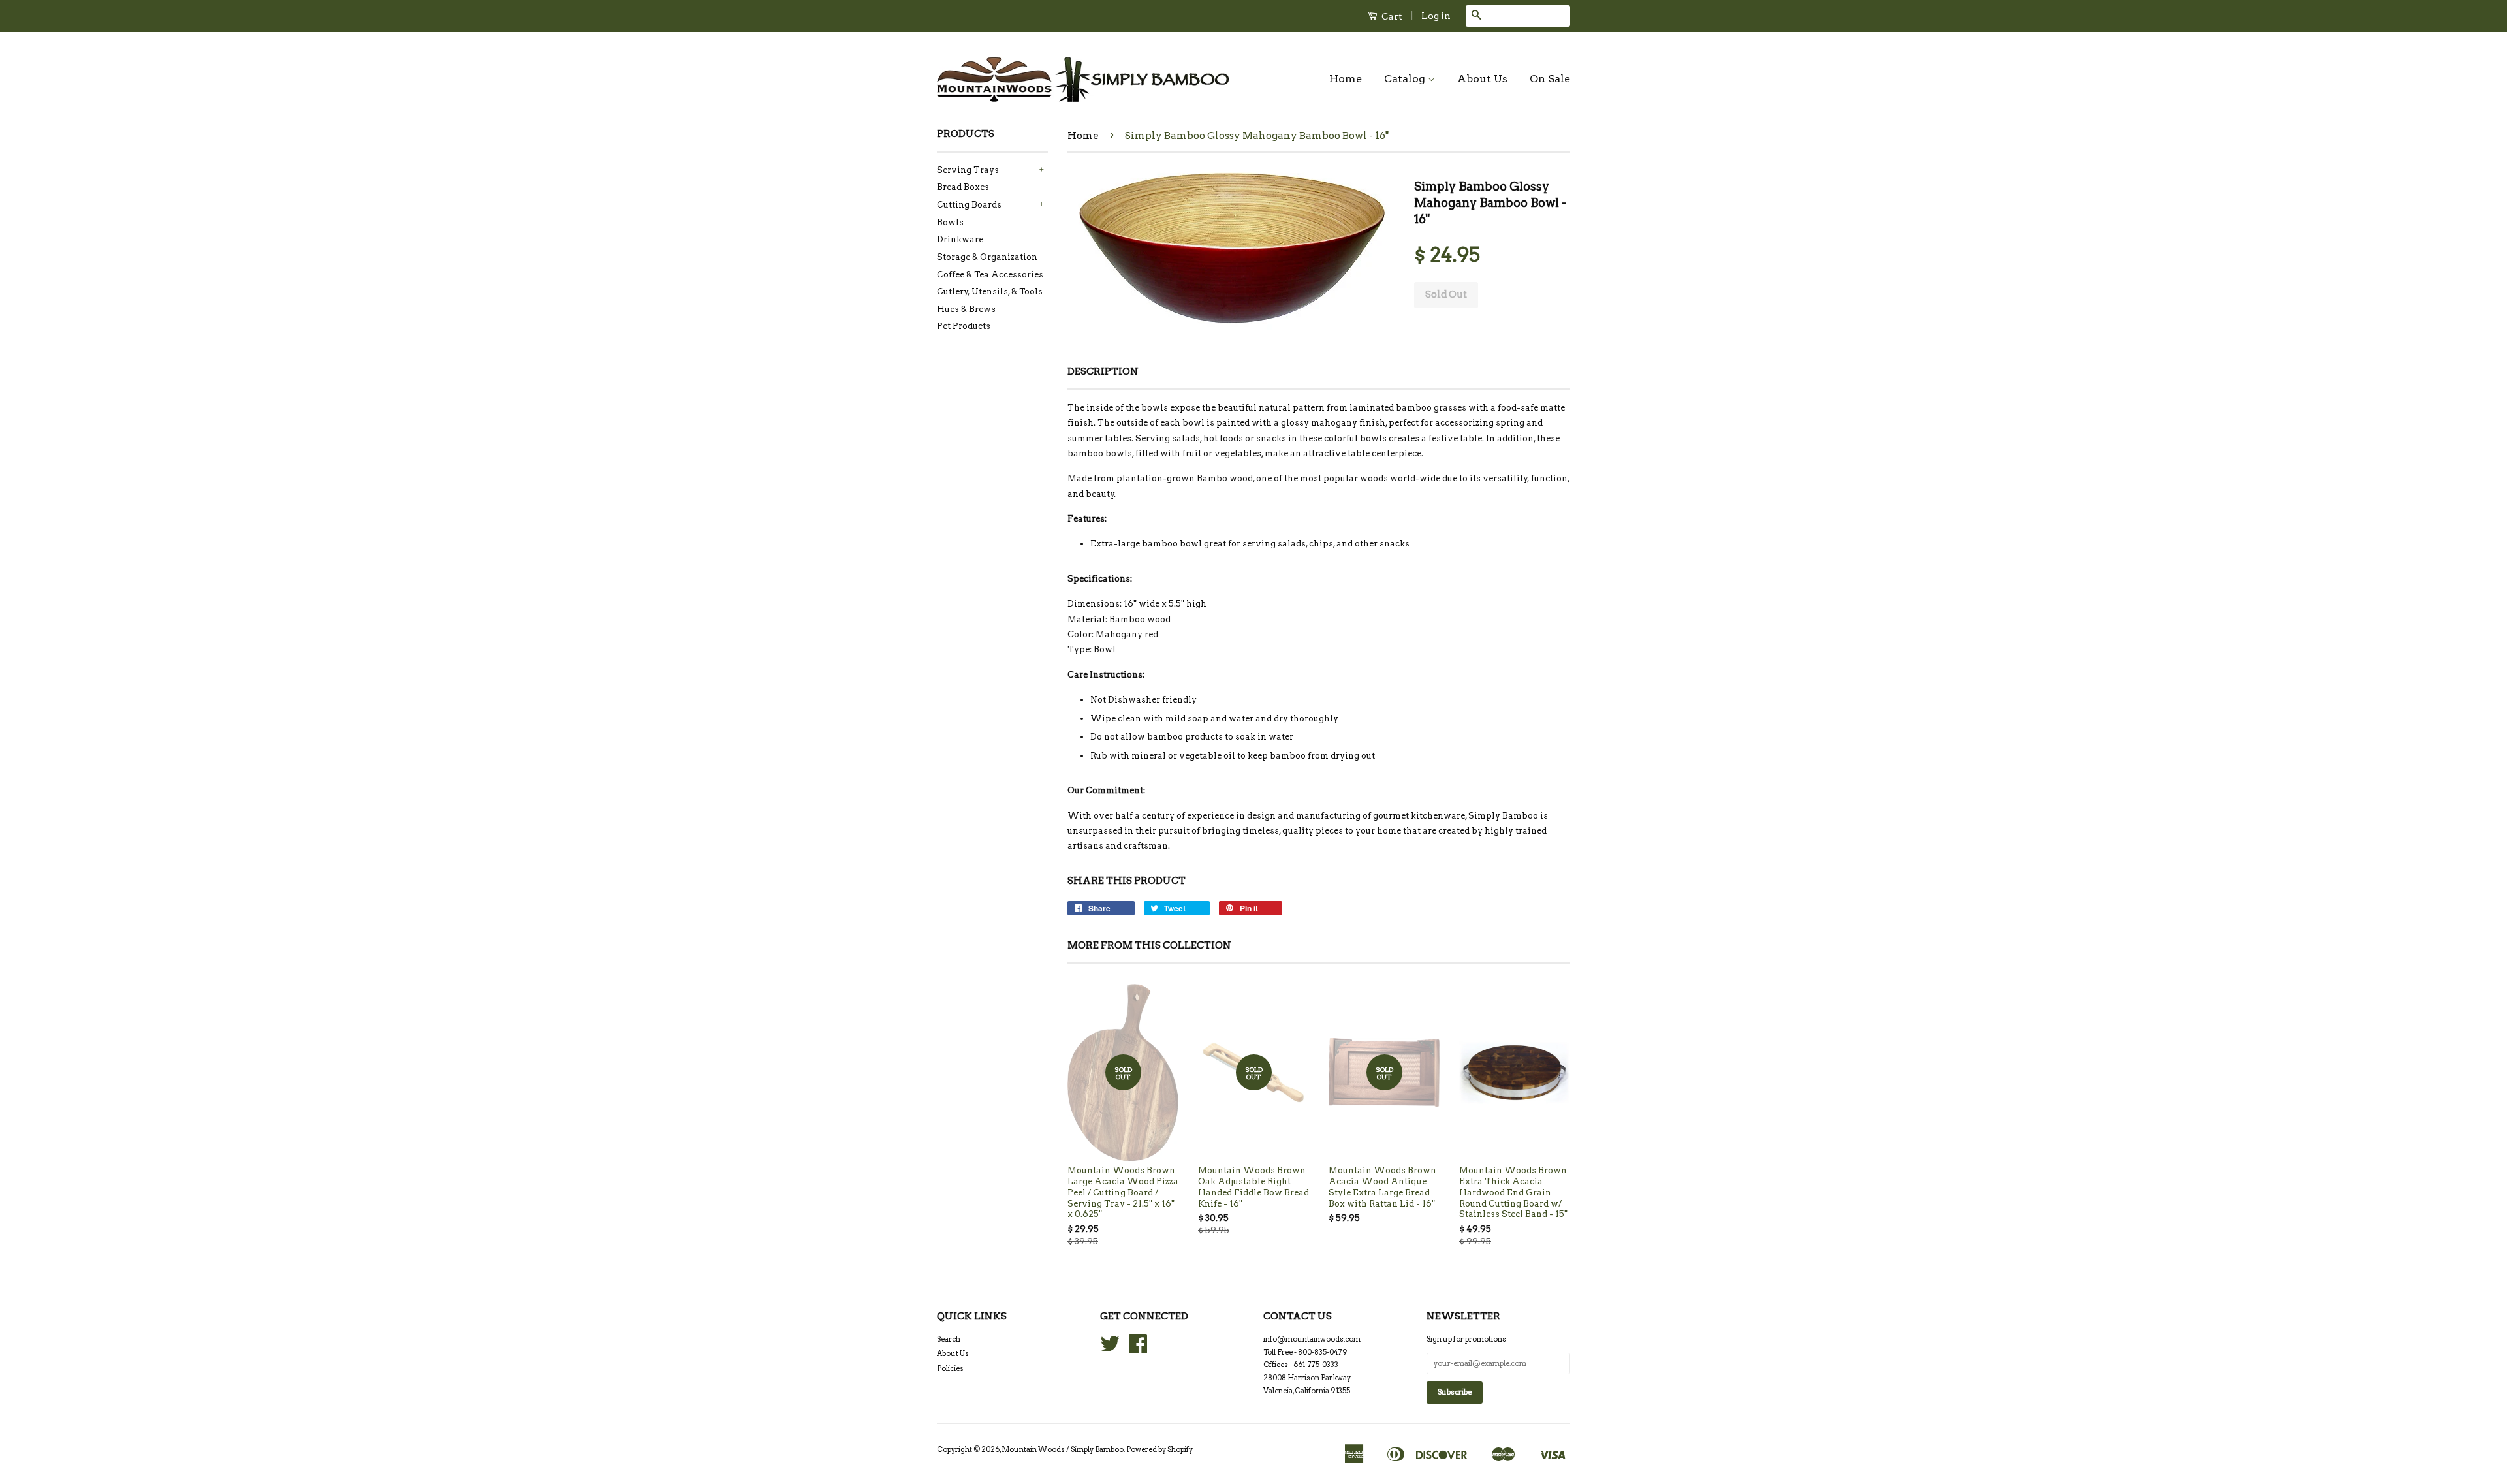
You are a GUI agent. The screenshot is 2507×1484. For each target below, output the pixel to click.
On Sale (1550, 79)
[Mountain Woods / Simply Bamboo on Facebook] (1138, 1349)
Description (1103, 371)
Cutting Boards (969, 205)
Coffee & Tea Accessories (990, 275)
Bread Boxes (963, 187)
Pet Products (964, 326)
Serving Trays (968, 170)
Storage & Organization (987, 257)
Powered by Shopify (1159, 1449)
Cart (1391, 16)
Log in (1436, 16)
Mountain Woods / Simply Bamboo (1063, 1449)
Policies (950, 1368)
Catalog (1406, 79)
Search (949, 1339)
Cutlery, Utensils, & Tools (990, 292)
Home (1346, 79)
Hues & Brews (966, 309)
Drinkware (960, 239)
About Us (1482, 79)
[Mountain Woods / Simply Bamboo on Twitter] (1110, 1349)
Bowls (950, 222)
